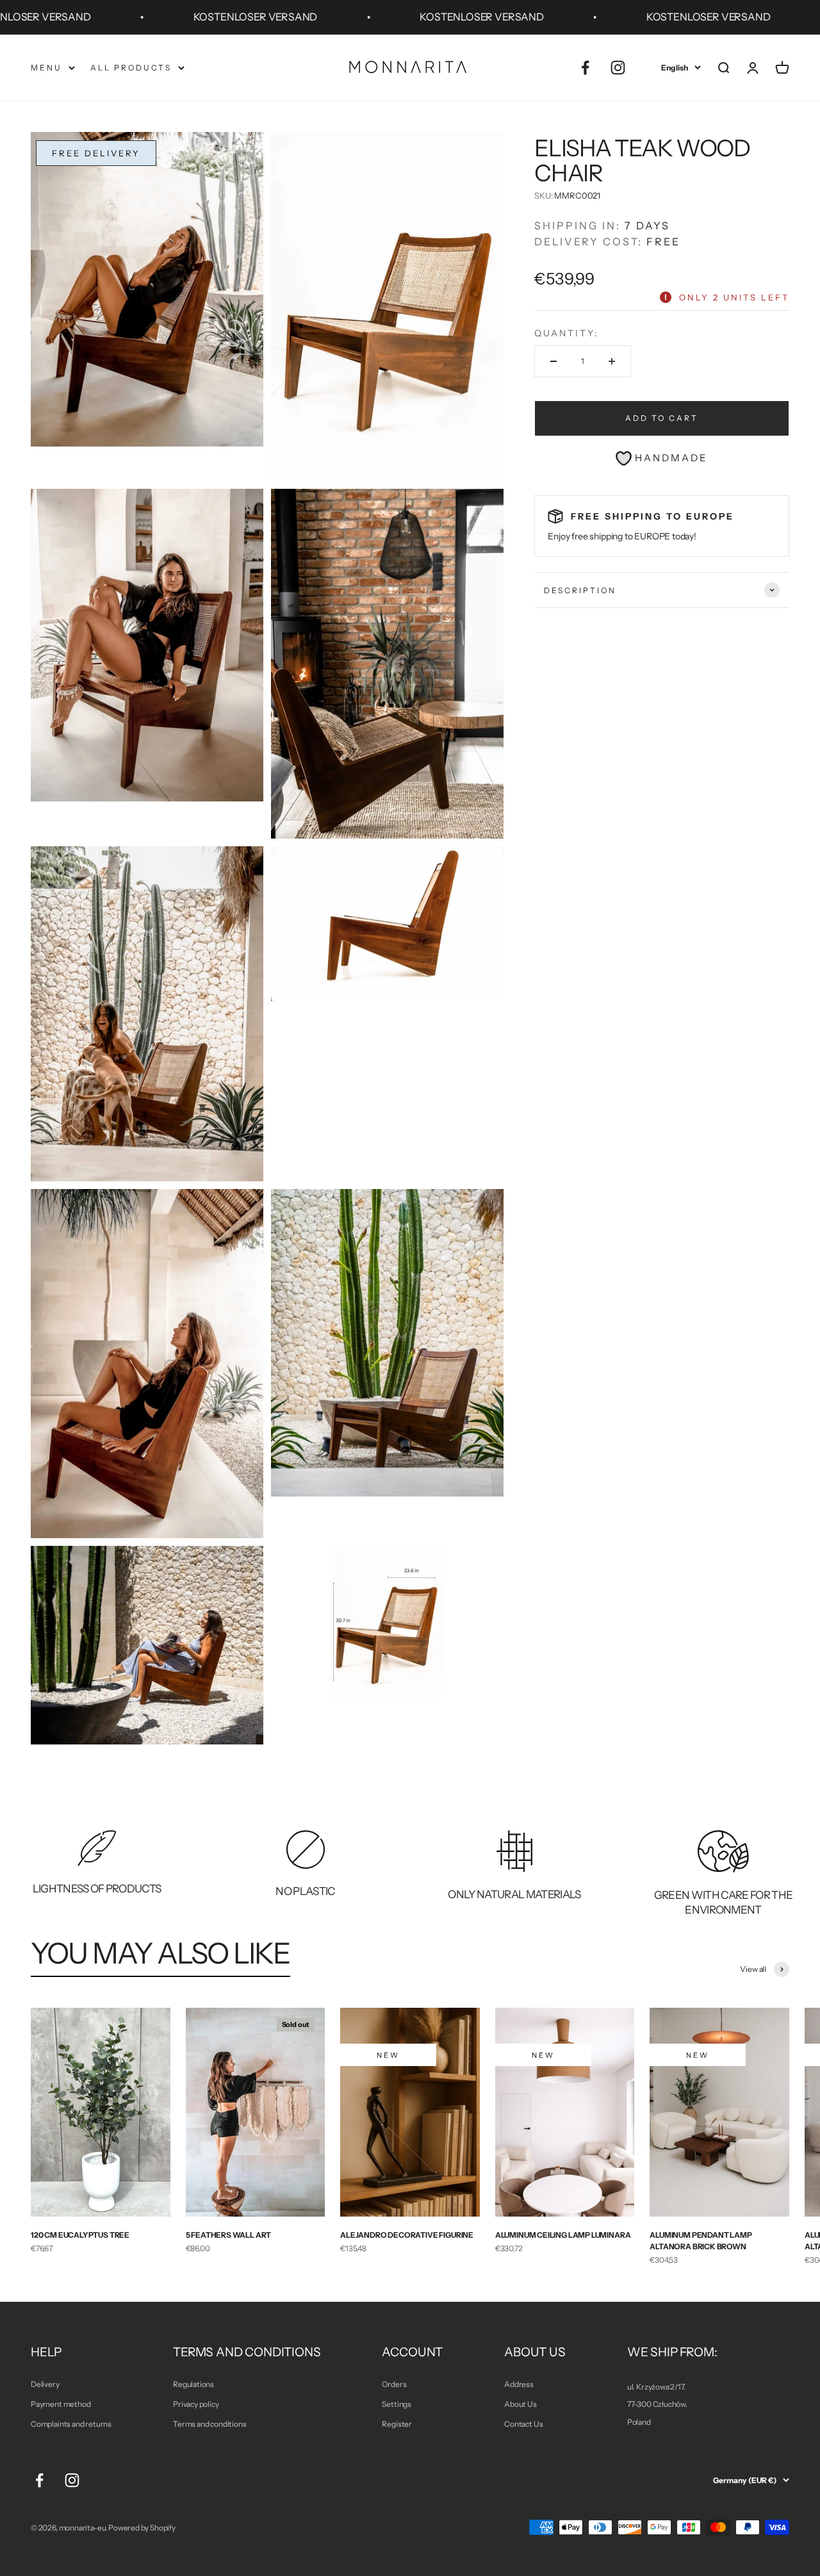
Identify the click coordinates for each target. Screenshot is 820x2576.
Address (519, 2384)
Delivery (45, 2384)
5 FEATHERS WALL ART (229, 2235)
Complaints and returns (71, 2424)
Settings (397, 2404)
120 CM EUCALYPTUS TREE (80, 2235)
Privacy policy (196, 2404)
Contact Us (523, 2424)
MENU (46, 68)
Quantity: (567, 333)
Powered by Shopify (142, 2528)
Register (397, 2424)
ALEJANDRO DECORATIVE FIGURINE (407, 2235)
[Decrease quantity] (553, 361)
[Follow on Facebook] (585, 68)
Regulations (193, 2384)
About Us (521, 2404)
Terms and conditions (209, 2424)
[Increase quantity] (612, 361)
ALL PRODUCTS (131, 68)
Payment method (61, 2404)
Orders (394, 2384)
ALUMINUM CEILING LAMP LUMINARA (563, 2235)
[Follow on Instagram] (618, 68)
